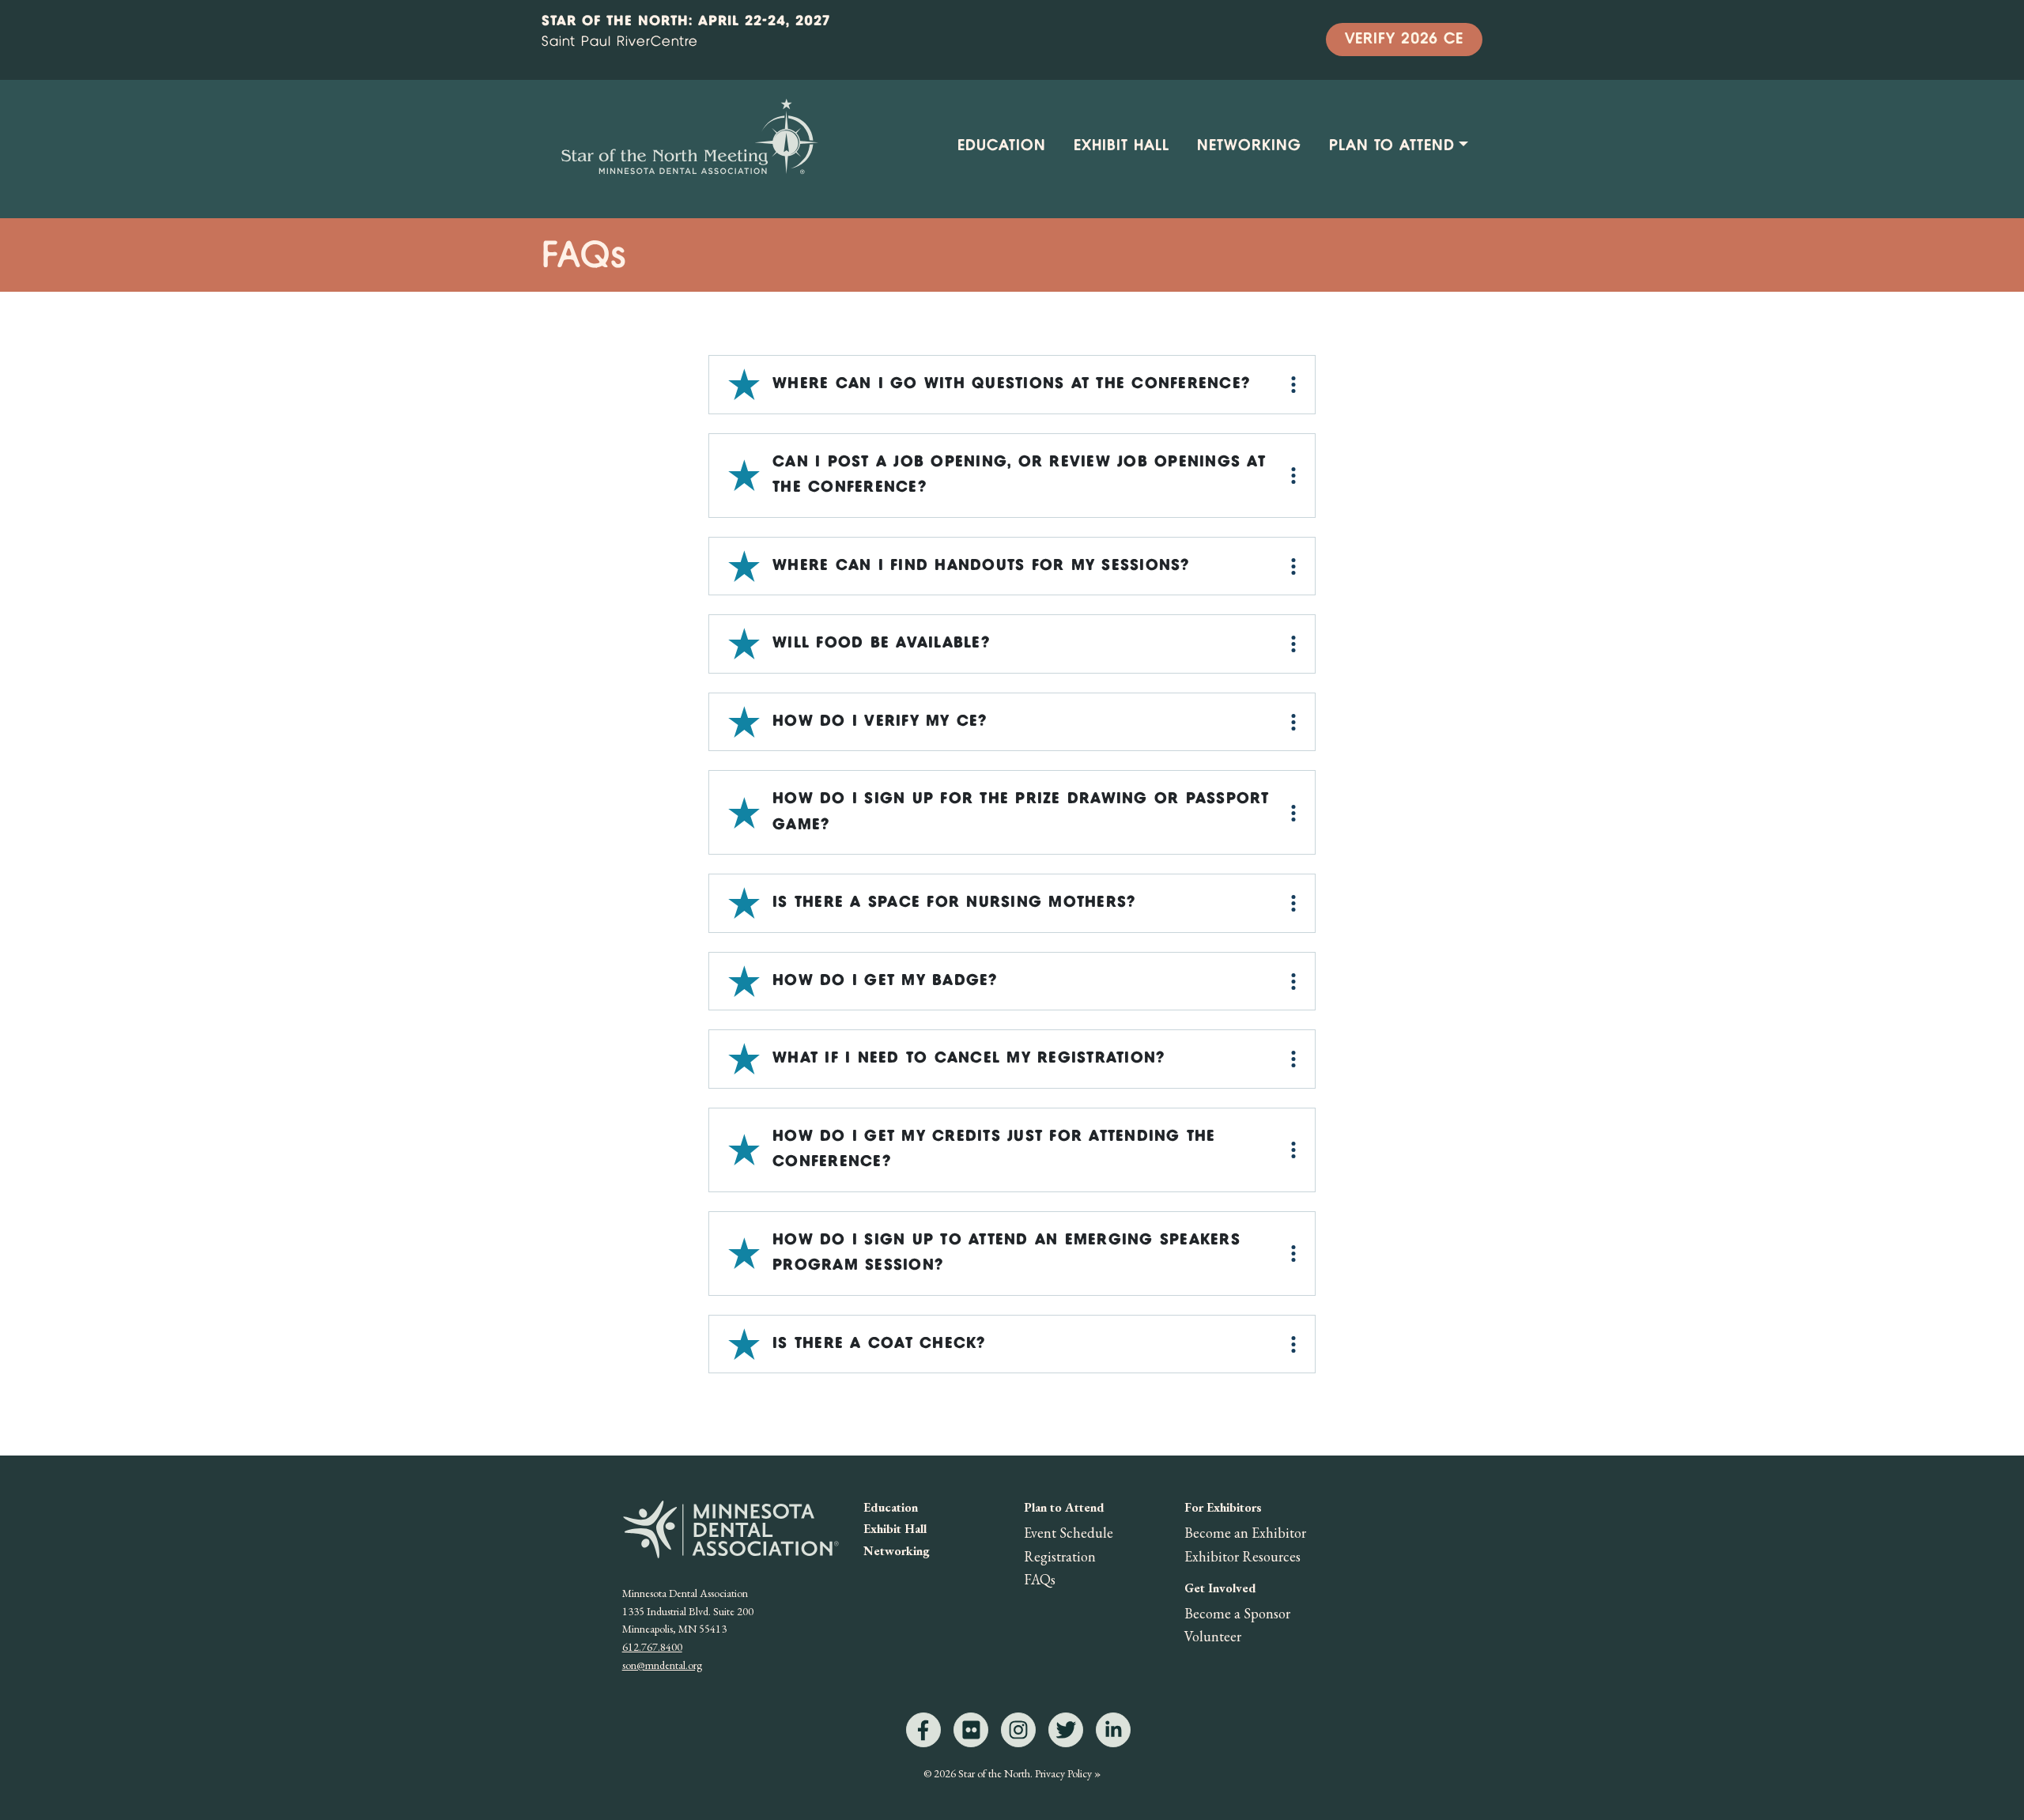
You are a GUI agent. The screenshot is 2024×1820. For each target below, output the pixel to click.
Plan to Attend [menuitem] (1392, 146)
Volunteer (1213, 1636)
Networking (897, 1551)
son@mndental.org (662, 1665)
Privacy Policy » (1068, 1773)
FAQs (1040, 1579)
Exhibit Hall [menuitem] (1122, 146)
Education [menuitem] (1002, 146)
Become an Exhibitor (1245, 1533)
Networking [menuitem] (1249, 146)
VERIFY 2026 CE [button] (1404, 39)
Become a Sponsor (1237, 1613)
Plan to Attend (1064, 1507)
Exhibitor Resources (1242, 1556)
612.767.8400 (652, 1647)
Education (891, 1507)
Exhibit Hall (895, 1529)
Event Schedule (1069, 1533)
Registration (1060, 1556)
